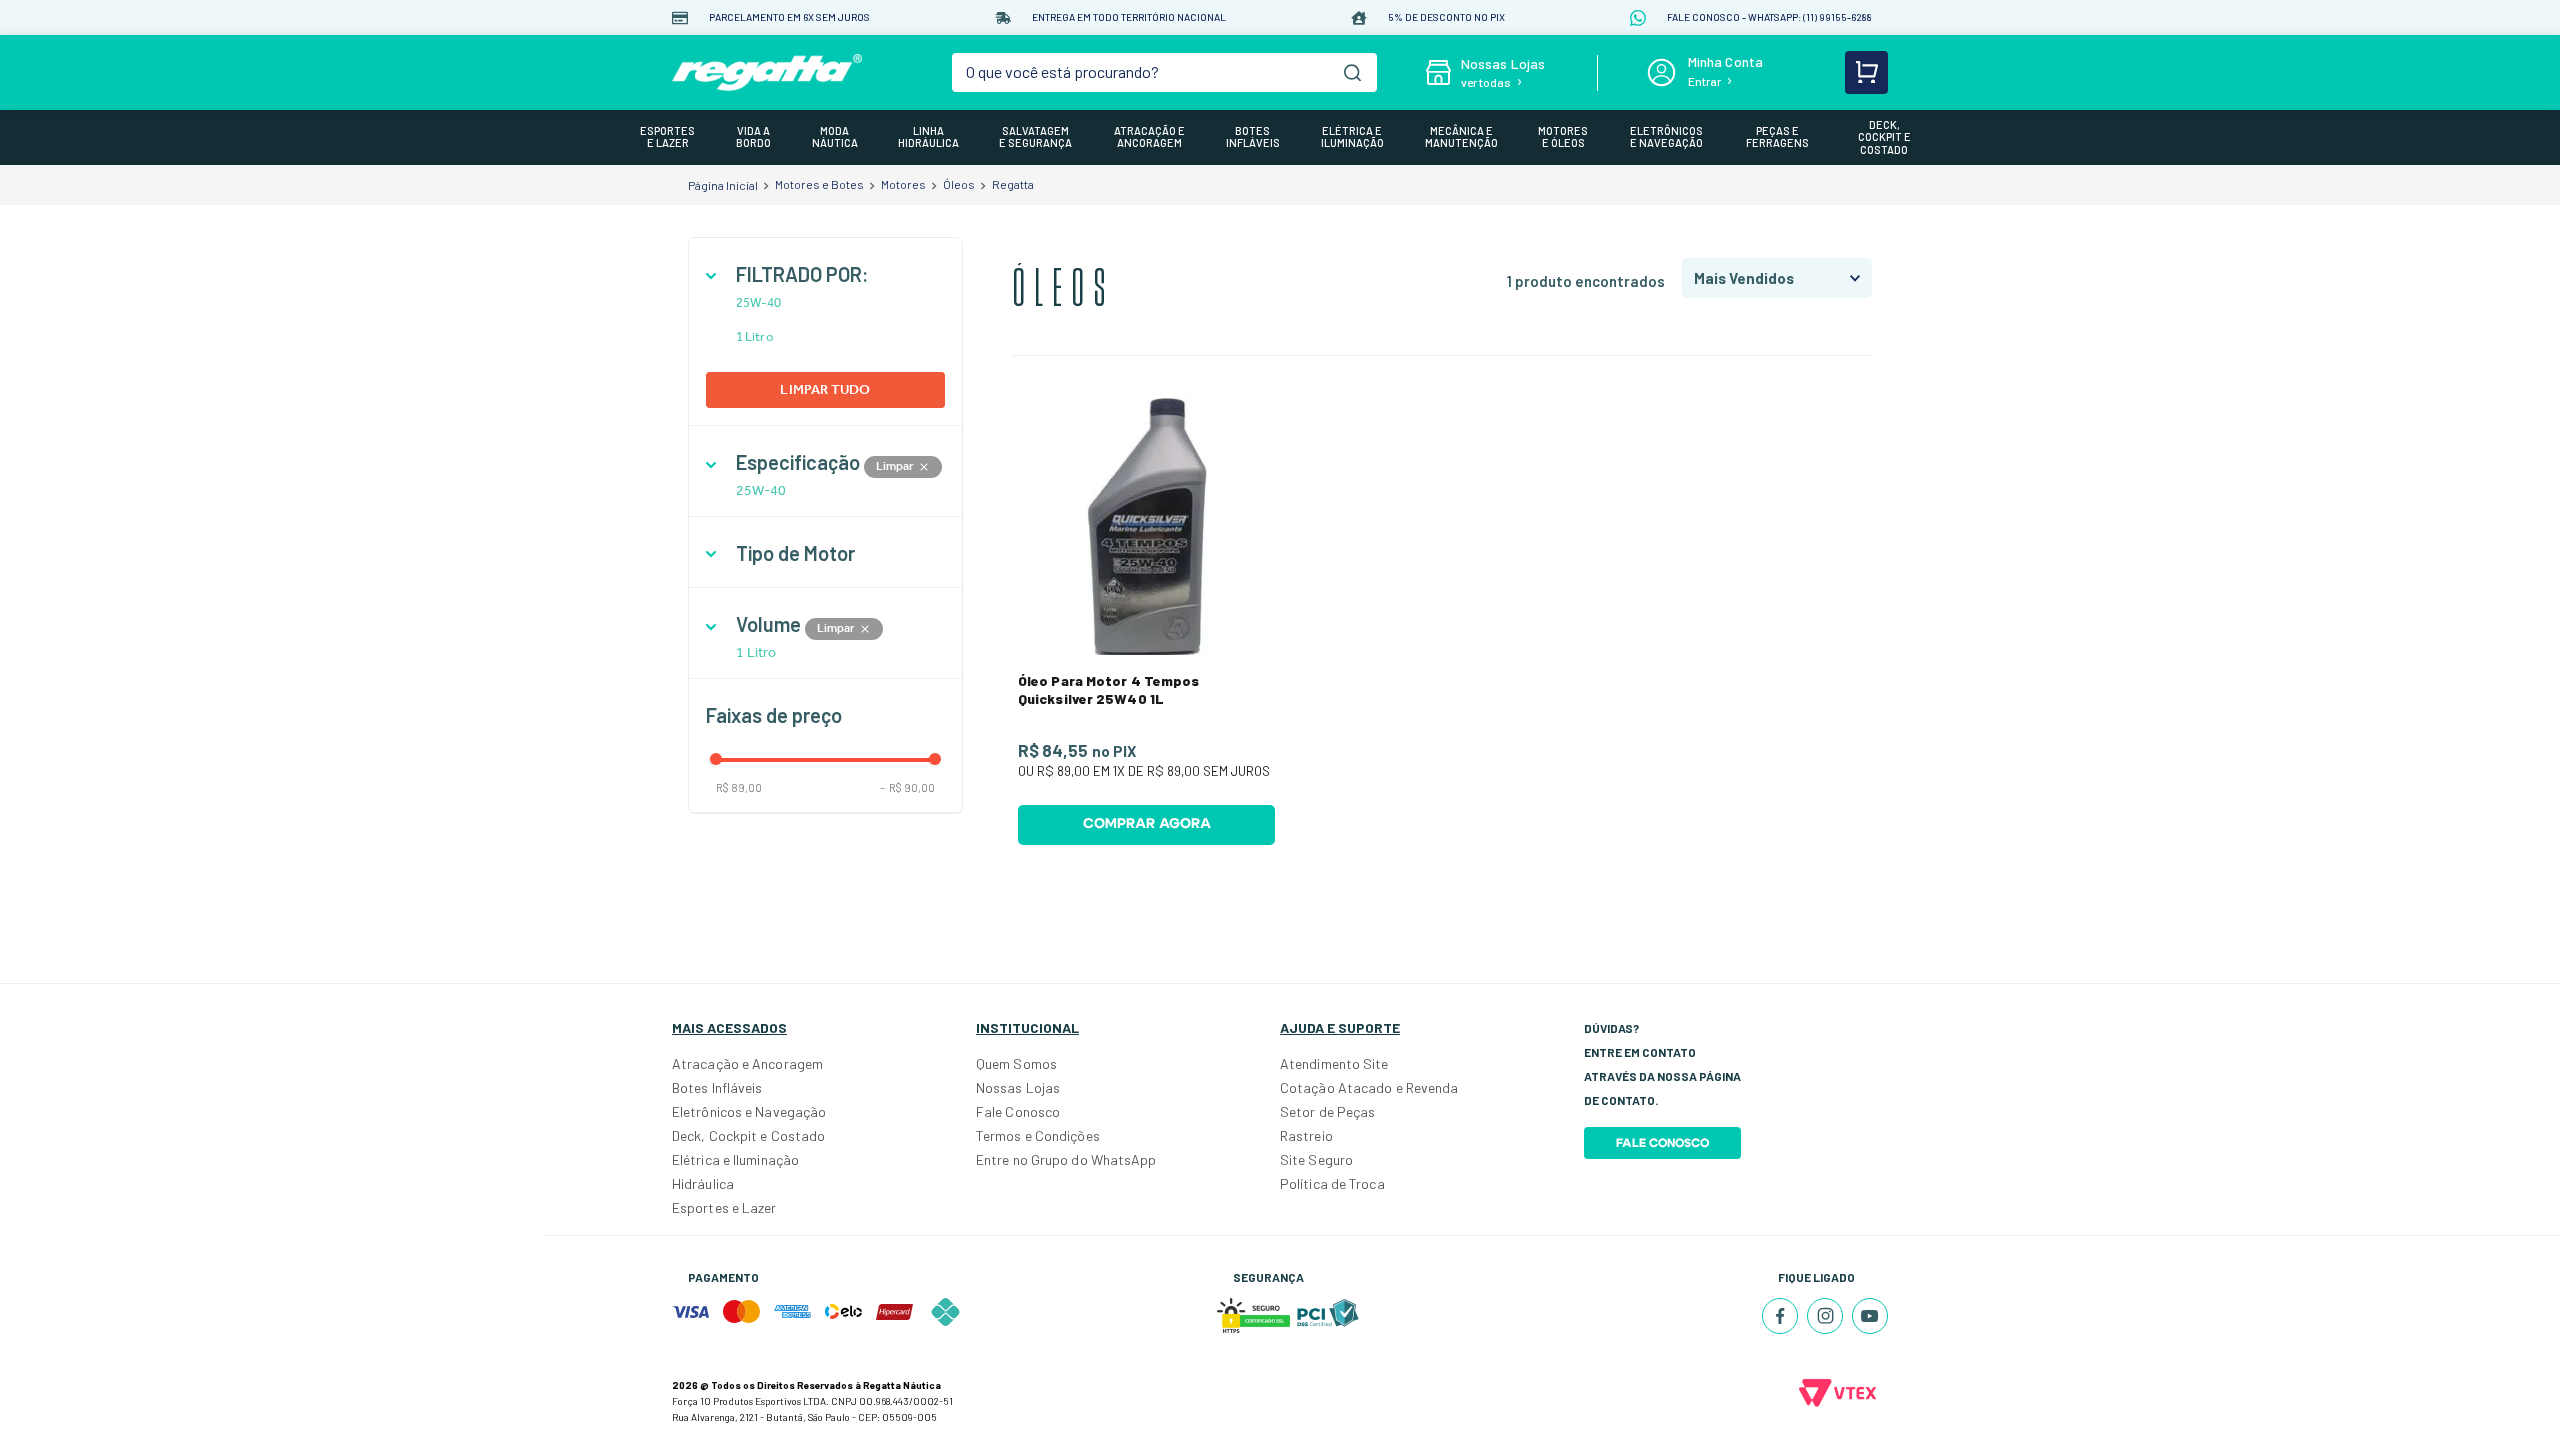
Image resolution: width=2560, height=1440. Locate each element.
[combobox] (1165, 72)
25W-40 (759, 303)
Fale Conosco (1018, 1111)
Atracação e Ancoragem (747, 1063)
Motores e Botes (819, 184)
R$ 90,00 (907, 787)
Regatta (1013, 184)
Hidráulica (703, 1183)
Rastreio (1306, 1135)
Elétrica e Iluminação (735, 1159)
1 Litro (754, 337)
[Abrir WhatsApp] (2510, 1389)
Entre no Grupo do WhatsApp (1066, 1159)
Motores (903, 184)
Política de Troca (1332, 1183)
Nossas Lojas (1018, 1087)
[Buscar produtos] (1352, 72)
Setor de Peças (1327, 1111)
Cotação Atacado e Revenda (1369, 1087)
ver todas (1486, 82)
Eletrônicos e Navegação (749, 1111)
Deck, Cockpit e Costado (748, 1135)
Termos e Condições (1038, 1135)
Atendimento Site (1334, 1063)
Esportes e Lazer (724, 1207)
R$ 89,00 (739, 787)
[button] (825, 274)
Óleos (959, 184)
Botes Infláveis (717, 1087)
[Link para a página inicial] (723, 185)
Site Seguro (1316, 1159)
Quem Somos (1016, 1063)
